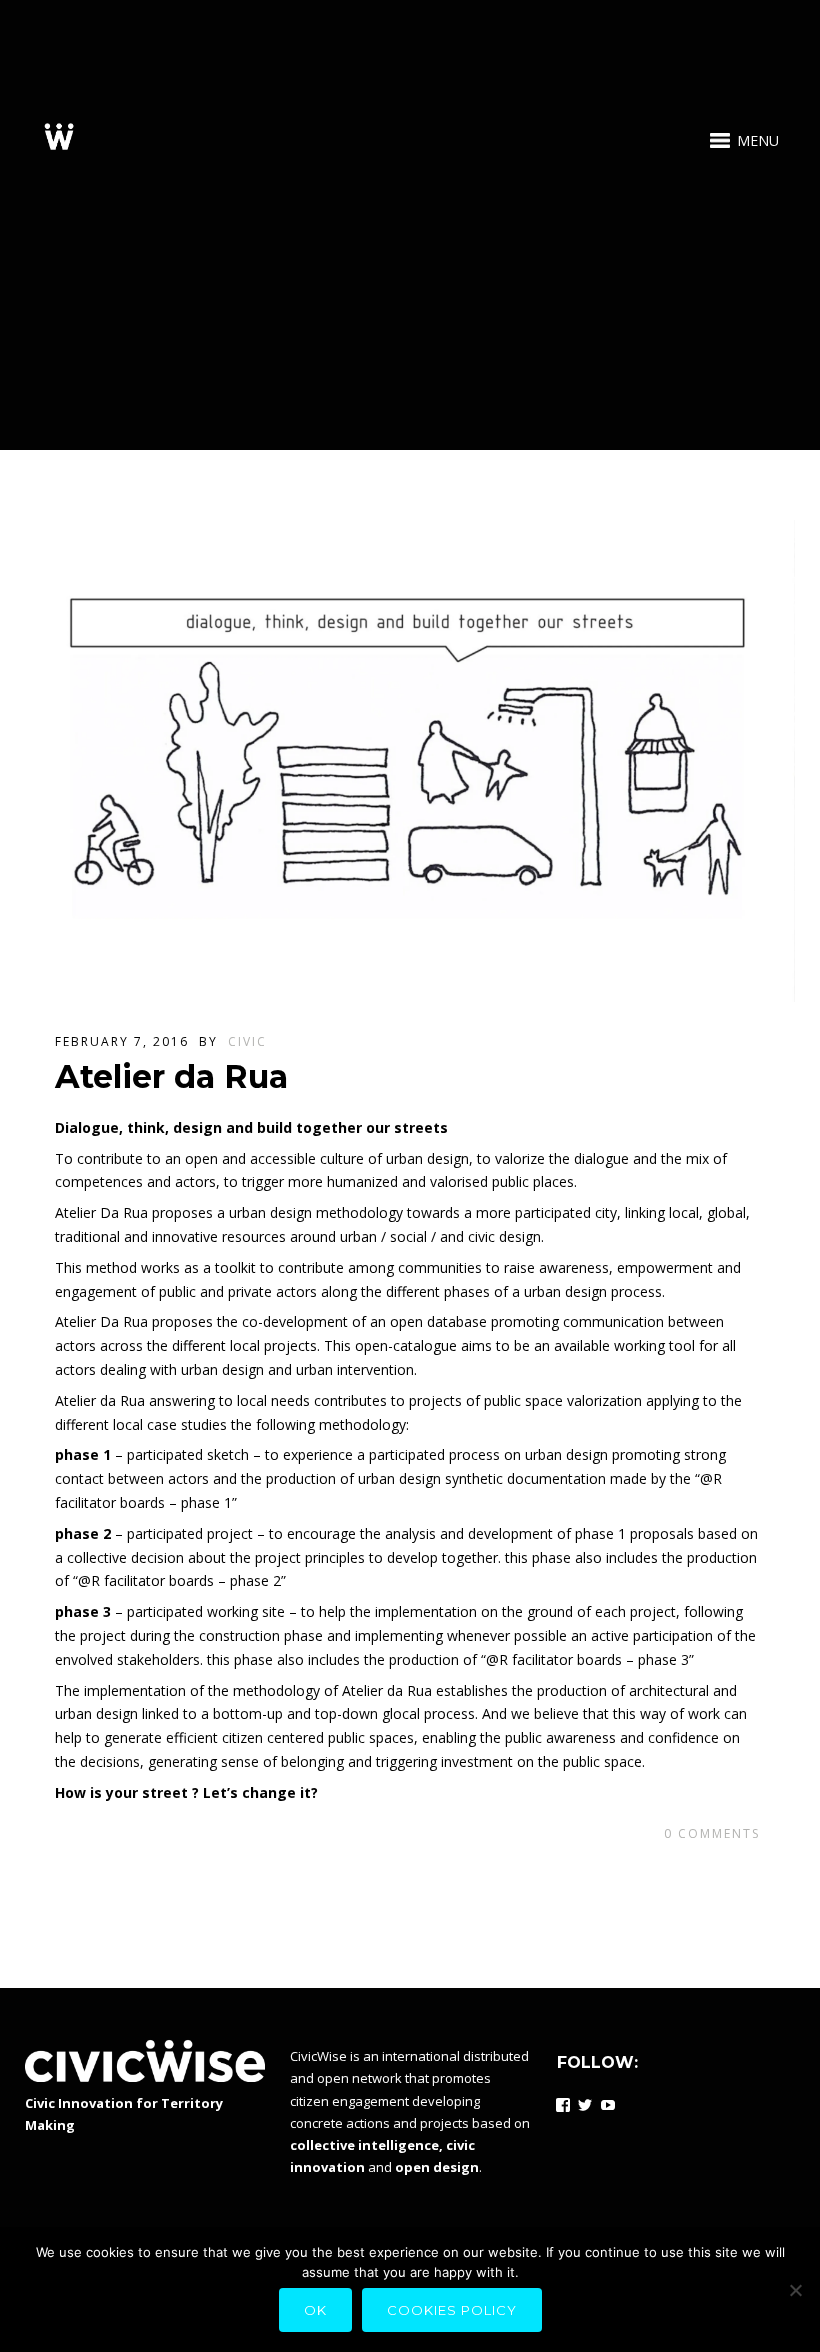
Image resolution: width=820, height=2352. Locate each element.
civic (247, 1041)
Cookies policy (452, 2310)
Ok (315, 2310)
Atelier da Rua (171, 1076)
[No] (795, 2290)
